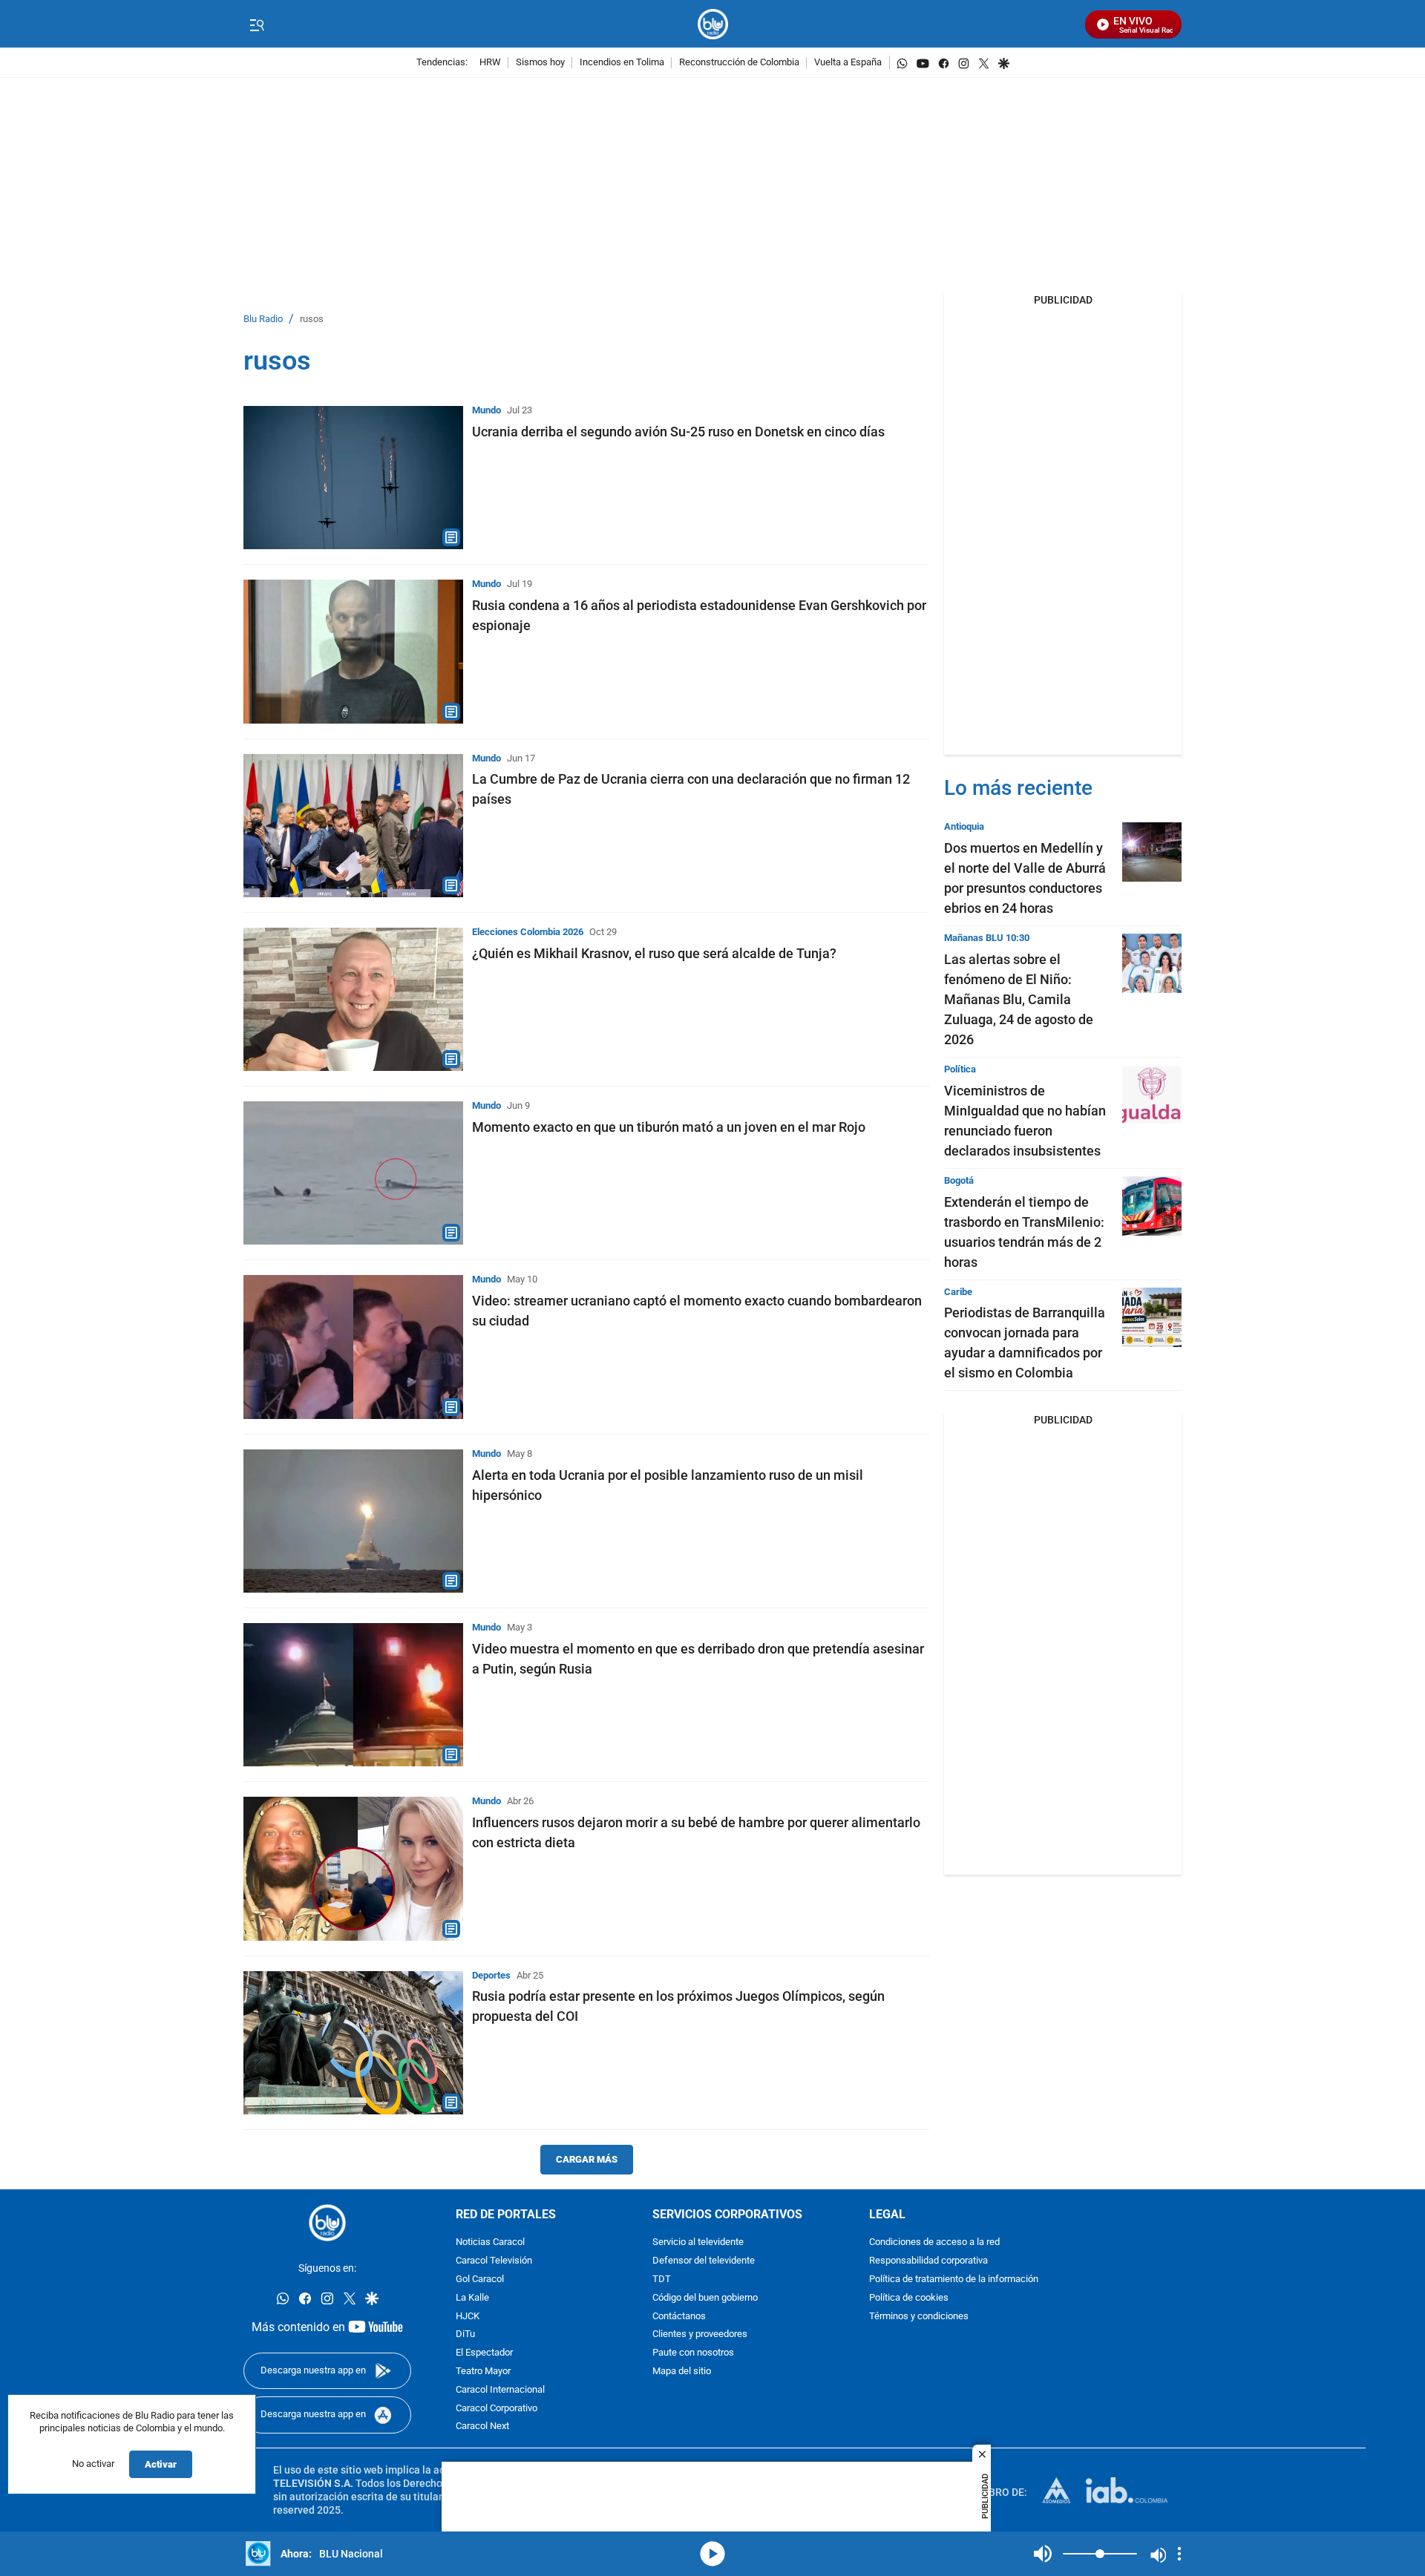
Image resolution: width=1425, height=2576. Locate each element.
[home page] (713, 24)
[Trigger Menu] (256, 24)
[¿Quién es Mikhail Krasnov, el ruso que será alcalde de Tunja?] (353, 999)
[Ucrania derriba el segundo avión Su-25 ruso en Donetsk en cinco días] (353, 478)
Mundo (487, 410)
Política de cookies (909, 2298)
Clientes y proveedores (700, 2334)
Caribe (958, 1292)
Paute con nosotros (693, 2353)
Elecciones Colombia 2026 (528, 932)
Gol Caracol (480, 2280)
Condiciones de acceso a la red (934, 2242)
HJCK (468, 2317)
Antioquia (964, 826)
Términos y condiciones (919, 2317)
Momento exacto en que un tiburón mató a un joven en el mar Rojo (669, 1127)
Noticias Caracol (490, 2242)
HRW (490, 63)
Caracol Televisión (494, 2261)
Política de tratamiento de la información (954, 2280)
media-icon (712, 2554)
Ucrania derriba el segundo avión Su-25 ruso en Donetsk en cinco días (678, 432)
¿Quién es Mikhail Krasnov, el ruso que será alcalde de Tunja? (654, 953)
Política (960, 1069)
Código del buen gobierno (705, 2298)
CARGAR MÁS (587, 2159)
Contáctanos (679, 2317)
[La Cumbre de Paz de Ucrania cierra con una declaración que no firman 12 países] (353, 826)
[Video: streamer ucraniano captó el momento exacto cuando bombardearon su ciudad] (353, 1347)
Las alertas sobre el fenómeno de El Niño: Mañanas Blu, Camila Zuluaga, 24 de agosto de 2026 (1019, 999)
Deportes (491, 1975)
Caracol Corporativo (497, 2409)
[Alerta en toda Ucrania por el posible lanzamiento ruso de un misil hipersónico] (353, 1521)
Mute (1043, 2554)
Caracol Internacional (500, 2390)
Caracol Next (482, 2426)
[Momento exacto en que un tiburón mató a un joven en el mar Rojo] (353, 1173)
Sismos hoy (540, 63)
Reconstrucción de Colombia (739, 63)
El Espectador (484, 2353)
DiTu (465, 2334)
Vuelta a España (848, 63)
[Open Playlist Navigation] (1179, 2554)
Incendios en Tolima (622, 63)
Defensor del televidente (704, 2261)
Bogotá (959, 1180)
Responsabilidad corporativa (928, 2261)
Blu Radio (263, 319)
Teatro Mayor (483, 2372)
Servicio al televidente (698, 2242)
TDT (662, 2280)
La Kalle (472, 2298)
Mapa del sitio (682, 2372)
